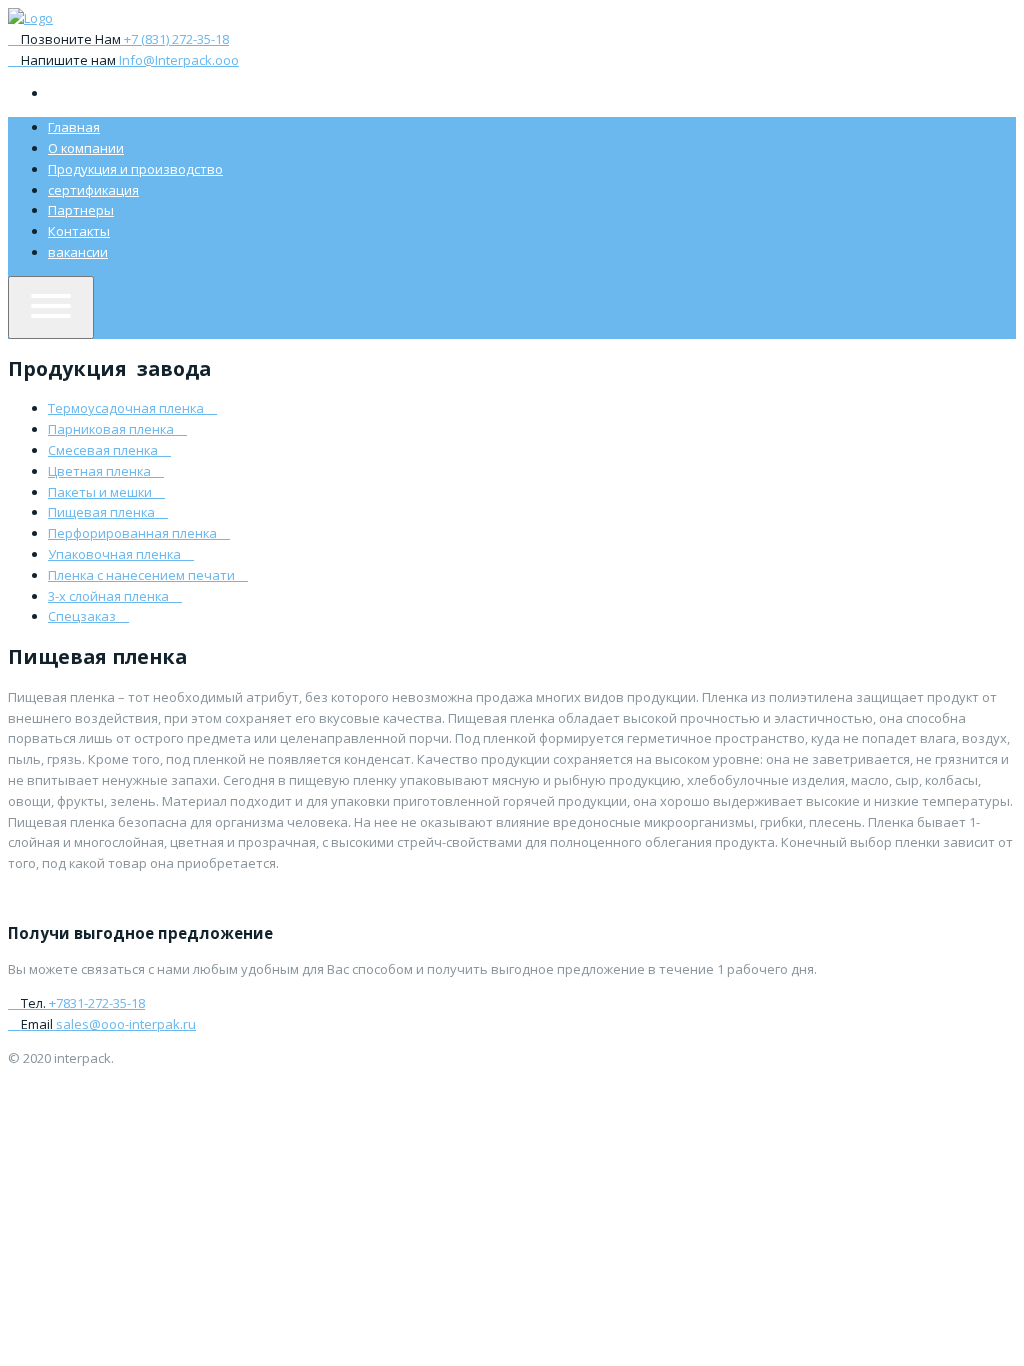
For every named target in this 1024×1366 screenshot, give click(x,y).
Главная (74, 127)
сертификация (93, 190)
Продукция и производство (135, 169)
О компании (86, 148)
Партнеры (81, 210)
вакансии (78, 252)
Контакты (79, 231)
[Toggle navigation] (51, 307)
